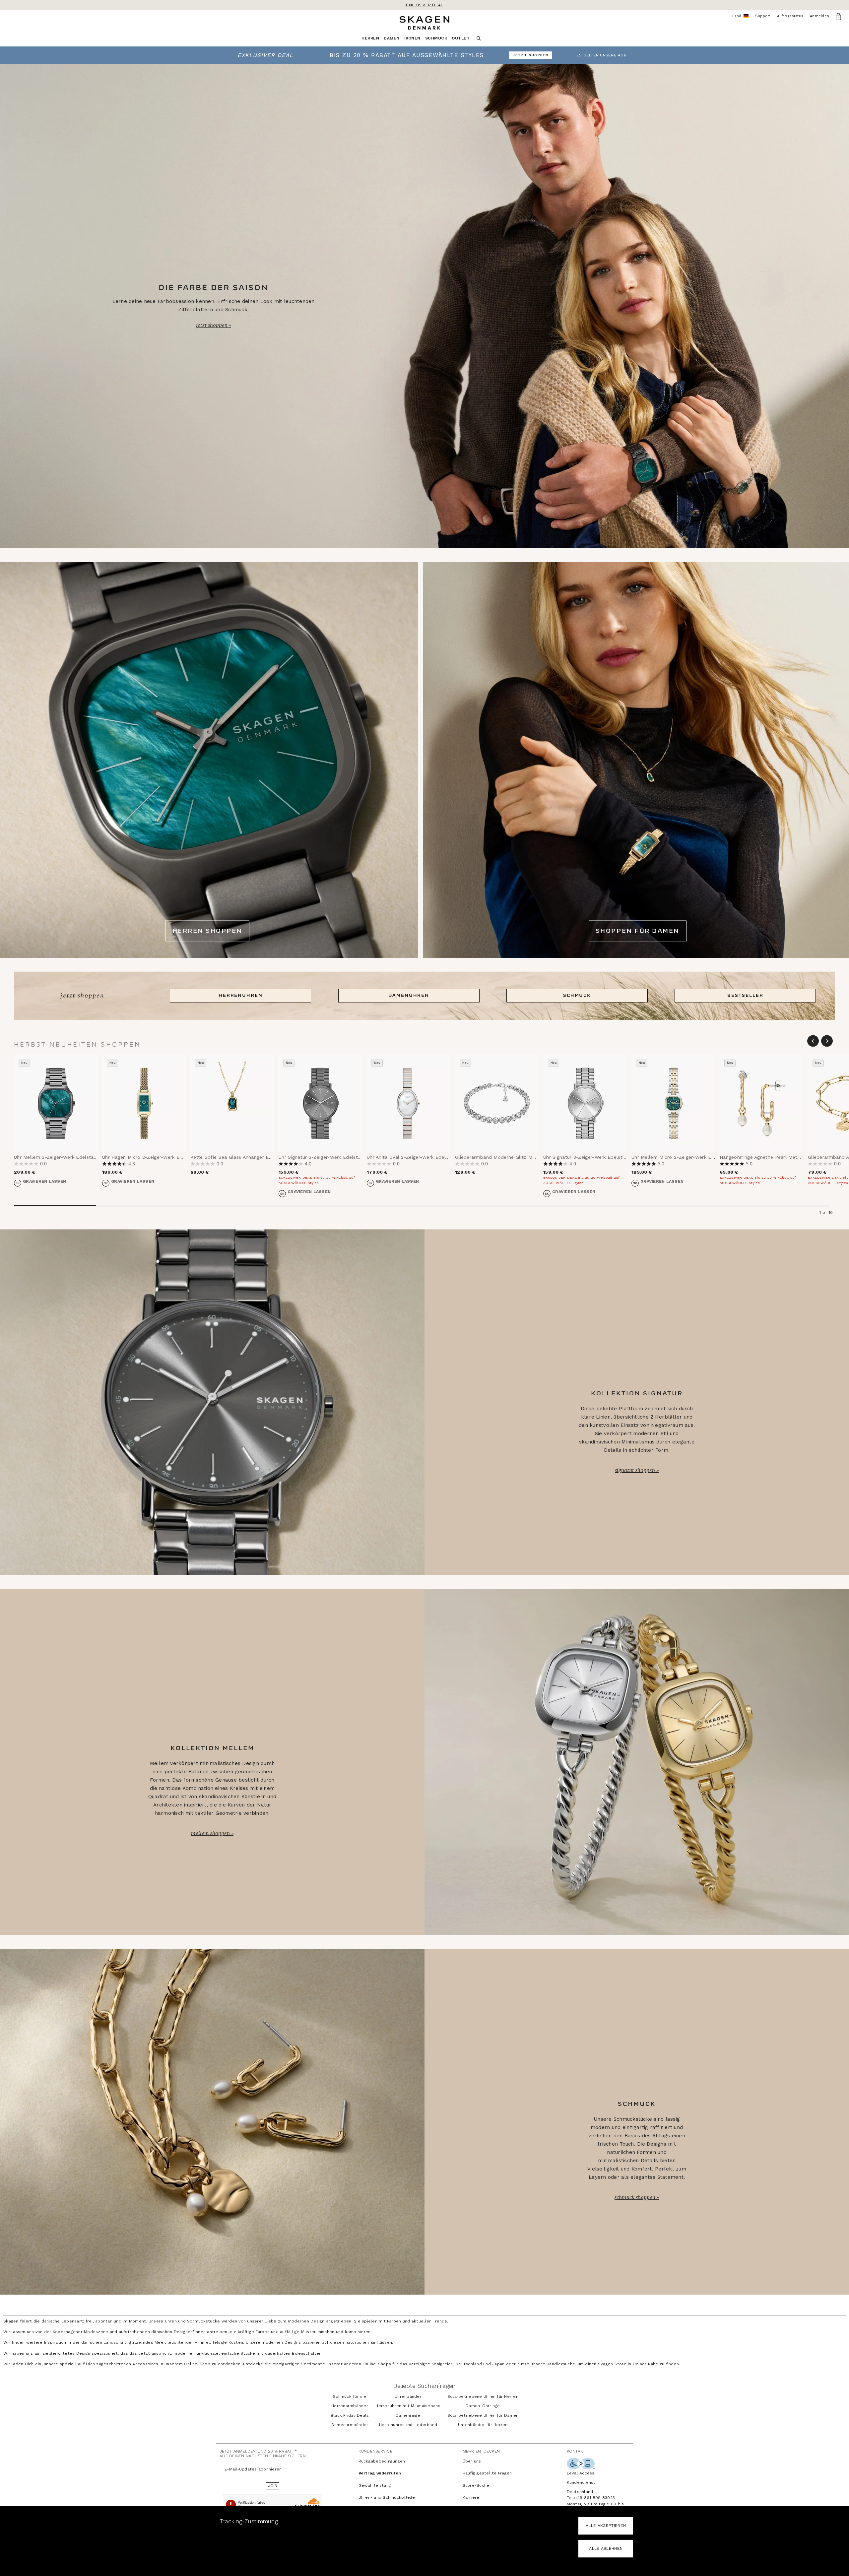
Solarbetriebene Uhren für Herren (483, 2396)
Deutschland (469, 2364)
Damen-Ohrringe (483, 2406)
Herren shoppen (207, 931)
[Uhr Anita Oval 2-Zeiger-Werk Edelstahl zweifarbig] (409, 1103)
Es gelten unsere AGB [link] (601, 55)
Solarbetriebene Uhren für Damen (483, 2415)
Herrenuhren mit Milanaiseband (408, 2406)
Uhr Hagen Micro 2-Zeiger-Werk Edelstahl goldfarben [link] (164, 1157)
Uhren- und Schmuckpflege (387, 2497)
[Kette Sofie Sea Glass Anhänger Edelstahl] (232, 1103)
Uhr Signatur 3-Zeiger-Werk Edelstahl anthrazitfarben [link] (341, 1157)
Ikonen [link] (412, 38)
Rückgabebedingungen (382, 2461)
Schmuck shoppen (636, 2197)
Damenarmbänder (350, 2425)
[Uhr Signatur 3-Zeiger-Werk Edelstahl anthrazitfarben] (320, 1103)
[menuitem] (373, 40)
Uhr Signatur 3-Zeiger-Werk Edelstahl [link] (586, 1157)
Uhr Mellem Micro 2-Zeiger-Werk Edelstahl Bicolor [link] (690, 1157)
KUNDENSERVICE (375, 2451)
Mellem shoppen (211, 1833)
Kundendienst (581, 2482)
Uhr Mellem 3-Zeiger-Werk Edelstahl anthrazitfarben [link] (75, 1157)
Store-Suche (476, 2485)
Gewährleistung (375, 2485)
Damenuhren (409, 995)
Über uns (472, 2461)
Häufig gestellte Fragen (487, 2473)
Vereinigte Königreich (431, 2364)
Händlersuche (561, 2364)
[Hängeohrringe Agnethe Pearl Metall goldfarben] (761, 1103)
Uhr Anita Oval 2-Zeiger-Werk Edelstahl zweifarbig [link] (425, 1157)
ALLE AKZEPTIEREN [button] (606, 2526)
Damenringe (408, 2415)
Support (763, 16)
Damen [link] (392, 38)
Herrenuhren (241, 995)
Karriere (471, 2497)
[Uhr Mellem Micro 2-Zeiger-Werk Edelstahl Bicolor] (673, 1103)
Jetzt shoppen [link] (531, 55)
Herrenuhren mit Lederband (408, 2425)
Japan (498, 2364)
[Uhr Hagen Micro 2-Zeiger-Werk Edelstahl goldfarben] (144, 1103)
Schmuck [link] (436, 38)
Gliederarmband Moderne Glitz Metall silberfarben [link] (514, 1157)
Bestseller (745, 995)
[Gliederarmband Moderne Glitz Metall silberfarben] (497, 1103)
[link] (424, 55)
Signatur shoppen (636, 1470)
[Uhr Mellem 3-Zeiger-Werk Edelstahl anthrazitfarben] (56, 1103)
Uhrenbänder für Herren (483, 2425)
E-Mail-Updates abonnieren (253, 2469)
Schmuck (577, 995)
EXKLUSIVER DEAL (425, 5)
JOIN (273, 2486)
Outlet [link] (461, 38)
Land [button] (740, 16)
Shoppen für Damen (638, 931)
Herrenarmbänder (350, 2406)
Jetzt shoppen (212, 325)
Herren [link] (370, 38)
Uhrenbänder (408, 2396)
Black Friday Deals (350, 2415)
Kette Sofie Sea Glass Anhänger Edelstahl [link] (239, 1157)
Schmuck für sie (350, 2396)
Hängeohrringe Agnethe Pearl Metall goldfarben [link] (775, 1157)
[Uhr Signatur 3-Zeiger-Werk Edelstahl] (585, 1103)
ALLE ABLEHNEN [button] (606, 2548)
